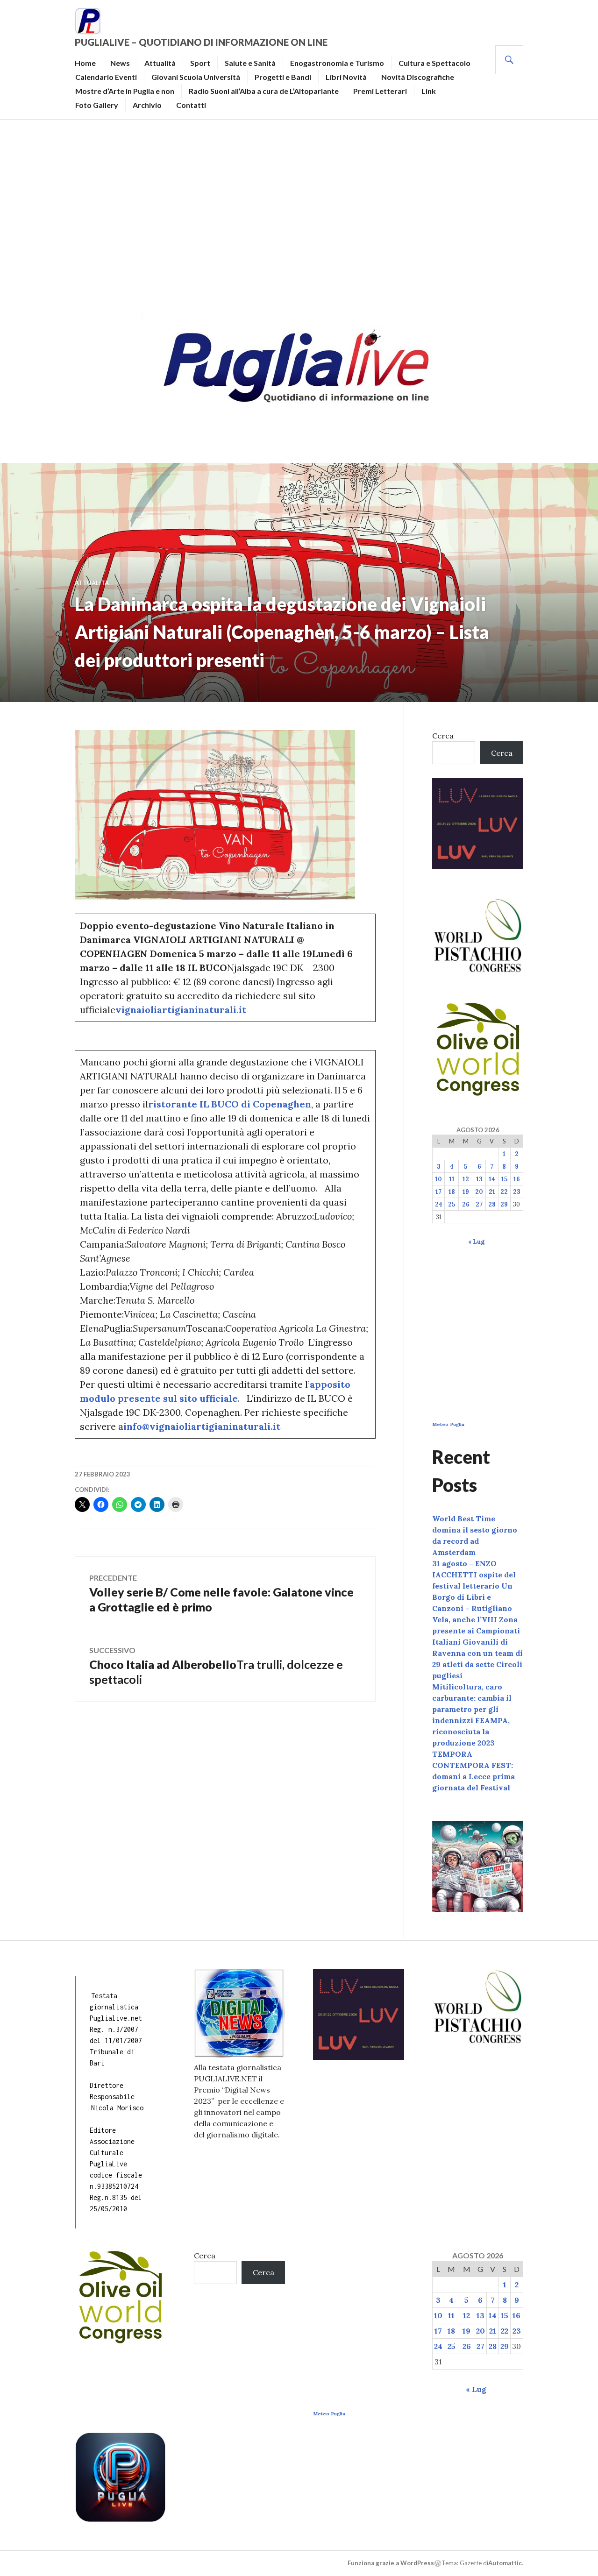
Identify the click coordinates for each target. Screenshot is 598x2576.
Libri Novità (346, 77)
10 (438, 1179)
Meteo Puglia (448, 1424)
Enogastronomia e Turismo (337, 63)
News (120, 63)
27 (479, 1204)
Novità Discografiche (418, 77)
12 (466, 1179)
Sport (200, 63)
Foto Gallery (97, 105)
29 (504, 1204)
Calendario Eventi (106, 77)
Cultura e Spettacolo (434, 63)
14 (492, 1179)
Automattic (505, 2563)
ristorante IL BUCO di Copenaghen (230, 1104)
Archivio (147, 105)
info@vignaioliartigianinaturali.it (202, 1426)
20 (479, 1192)
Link (429, 91)
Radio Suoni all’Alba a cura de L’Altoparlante (264, 91)
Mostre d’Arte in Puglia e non (125, 91)
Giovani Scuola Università (196, 77)
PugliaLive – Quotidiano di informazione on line (201, 42)
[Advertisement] (299, 213)
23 (517, 1192)
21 (492, 1192)
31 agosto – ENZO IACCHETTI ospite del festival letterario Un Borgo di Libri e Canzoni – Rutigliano (474, 1586)
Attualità (160, 63)
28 (492, 1204)
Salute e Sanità (250, 63)
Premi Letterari (380, 91)
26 (466, 1204)
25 (452, 1204)
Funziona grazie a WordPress (391, 2563)
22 (504, 1192)
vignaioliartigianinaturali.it (181, 1010)
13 (479, 1179)
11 (452, 1179)
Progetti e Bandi (283, 77)
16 (517, 1179)
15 (504, 1179)
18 (452, 1192)
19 (466, 1192)
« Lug (476, 1242)
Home (85, 63)
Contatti (191, 105)
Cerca (443, 736)
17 (438, 1192)
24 (439, 1204)
